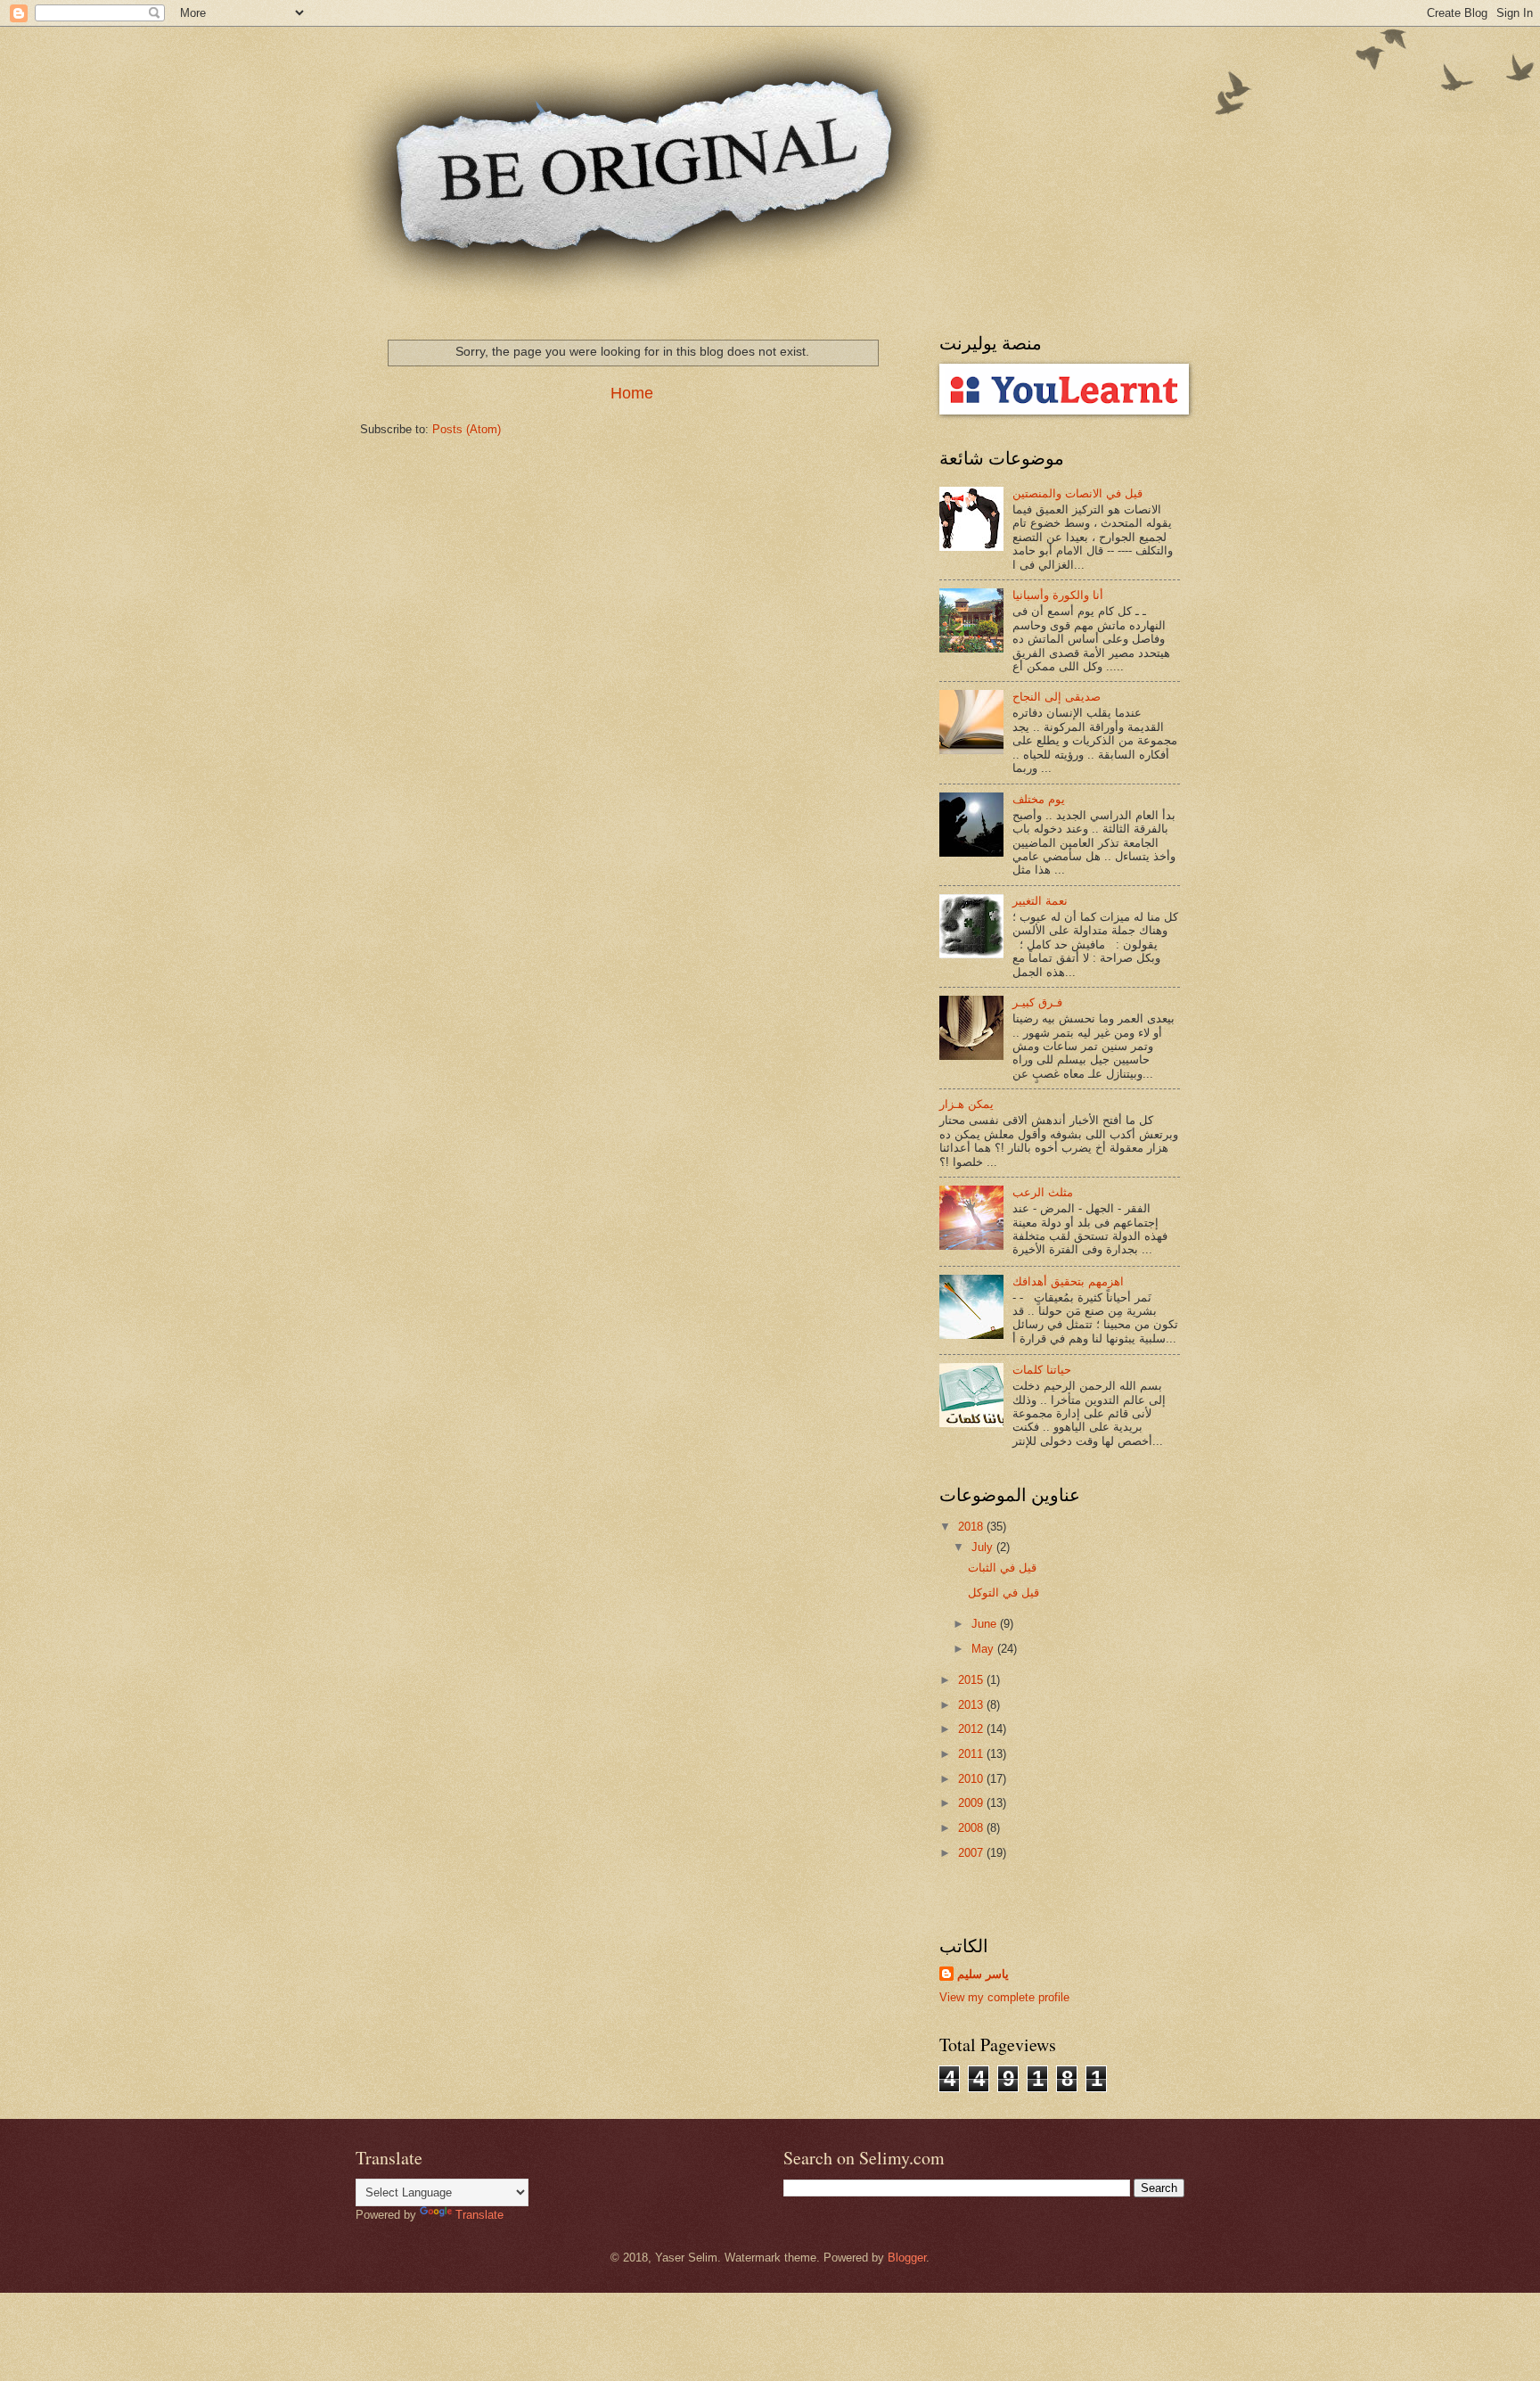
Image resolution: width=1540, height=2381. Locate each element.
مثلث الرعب (1043, 1192)
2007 (972, 1853)
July (984, 1547)
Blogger (907, 2258)
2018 (972, 1527)
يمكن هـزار (967, 1104)
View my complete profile (1004, 1997)
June (986, 1624)
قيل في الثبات (1002, 1568)
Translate (479, 2215)
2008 (972, 1828)
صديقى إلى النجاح (1057, 697)
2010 (972, 1779)
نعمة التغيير (1040, 901)
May (984, 1649)
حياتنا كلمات (1042, 1370)
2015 (972, 1680)
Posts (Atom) (467, 429)
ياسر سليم (983, 1974)
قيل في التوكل (1003, 1593)
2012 (972, 1729)
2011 (972, 1754)
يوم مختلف (1039, 799)
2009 (972, 1803)
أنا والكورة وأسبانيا (1058, 595)
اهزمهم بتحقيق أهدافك (1068, 1281)
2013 (972, 1705)
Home (632, 393)
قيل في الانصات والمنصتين (1077, 493)
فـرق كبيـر (1037, 1002)
